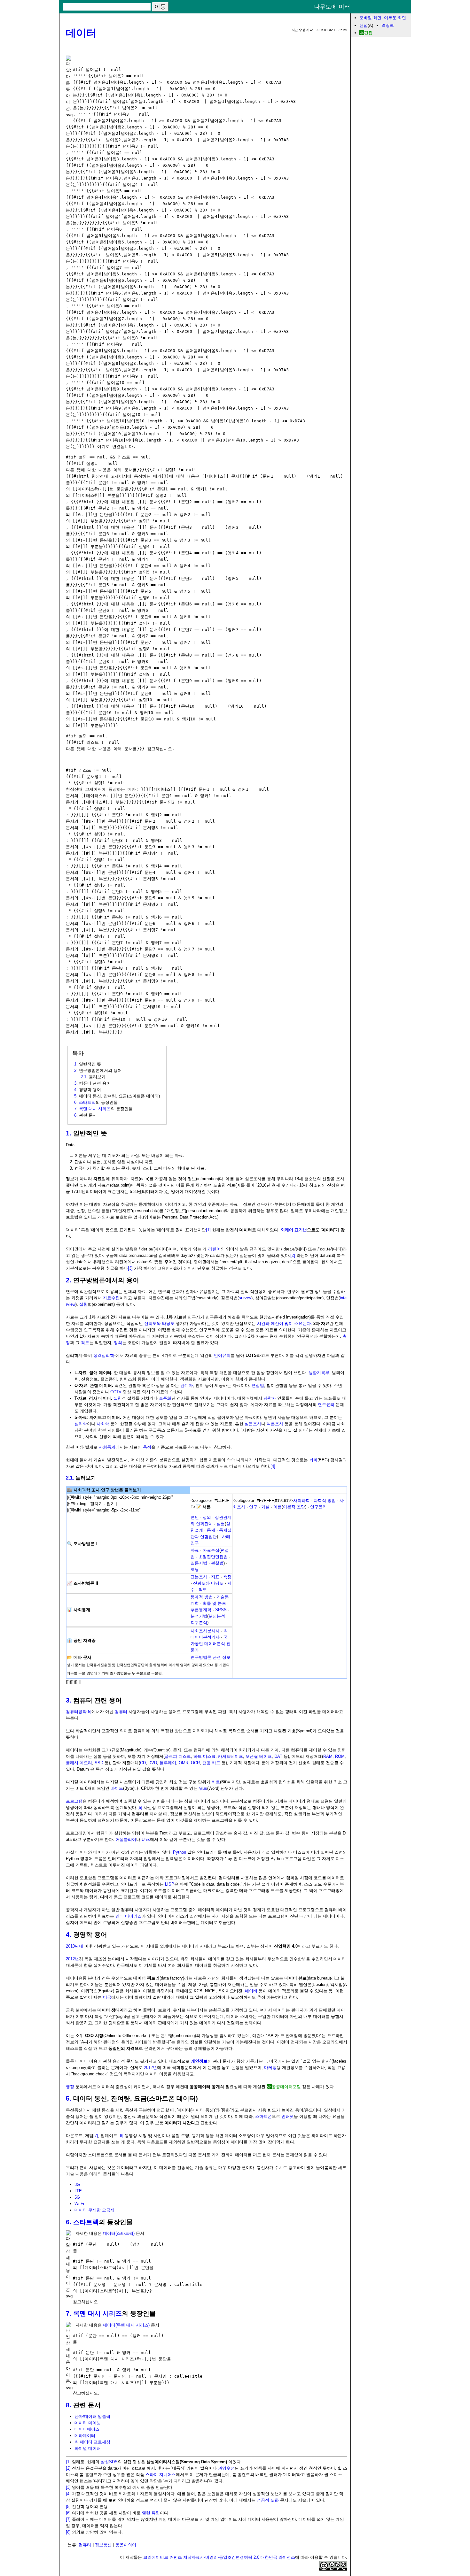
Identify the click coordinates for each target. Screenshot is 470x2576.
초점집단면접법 (213, 1557)
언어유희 (222, 1355)
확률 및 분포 (214, 1603)
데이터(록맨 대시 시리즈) (126, 2325)
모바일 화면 (370, 18)
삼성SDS (109, 2462)
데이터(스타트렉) (119, 2233)
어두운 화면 (395, 18)
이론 (278, 1507)
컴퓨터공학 (76, 1712)
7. (69, 2313)
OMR (184, 1763)
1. (69, 1133)
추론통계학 (201, 1610)
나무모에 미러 (332, 7)
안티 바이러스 (129, 1916)
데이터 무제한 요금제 (94, 2210)
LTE (78, 2191)
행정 (70, 2087)
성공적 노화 (268, 2500)
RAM (328, 1756)
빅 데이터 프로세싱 (92, 2442)
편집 (368, 33)
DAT (278, 1756)
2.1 (83, 1077)
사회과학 (302, 1500)
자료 (195, 1550)
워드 (203, 1788)
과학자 (270, 1398)
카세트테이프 (231, 1756)
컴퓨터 (121, 1712)
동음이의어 (126, 2545)
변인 (195, 1517)
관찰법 (217, 1563)
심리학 (81, 1424)
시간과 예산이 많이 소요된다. (285, 1323)
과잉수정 (226, 2468)
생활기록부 (319, 1373)
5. (69, 2098)
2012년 (72, 1959)
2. (69, 1280)
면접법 (258, 1385)
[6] (140, 1807)
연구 (253, 1507)
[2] (293, 1255)
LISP (170, 1884)
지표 (215, 1577)
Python (180, 1852)
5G (77, 2197)
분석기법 (199, 1616)
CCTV (116, 1392)
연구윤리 (326, 1405)
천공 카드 (211, 1763)
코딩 (195, 1569)
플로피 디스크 (178, 1756)
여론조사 (275, 1424)
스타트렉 (87, 1102)
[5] (89, 1712)
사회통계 (107, 1447)
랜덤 (364, 25)
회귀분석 (199, 1622)
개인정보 (199, 2061)
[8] (121, 2136)
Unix (146, 1839)
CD (143, 1763)
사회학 (103, 1424)
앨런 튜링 (151, 2513)
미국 (107, 1997)
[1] (208, 1230)
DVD (153, 1763)
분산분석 (217, 1616)
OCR (195, 1763)
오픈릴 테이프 (259, 1756)
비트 (216, 1782)
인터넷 (288, 2116)
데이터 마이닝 (88, 2423)
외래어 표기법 (294, 1230)
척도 (85, 1343)
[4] (273, 1466)
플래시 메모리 (79, 1763)
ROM (340, 1756)
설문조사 (253, 1424)
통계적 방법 (202, 1597)
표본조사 (199, 1577)
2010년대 (74, 1946)
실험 (83, 1304)
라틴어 (214, 1249)
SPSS (221, 1610)
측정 (147, 1447)
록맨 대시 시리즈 (95, 1109)
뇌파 (313, 1460)
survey (245, 1298)
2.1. (70, 1478)
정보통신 (103, 2545)
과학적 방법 (325, 1500)
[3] (130, 1268)
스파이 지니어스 (161, 2475)
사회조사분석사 (205, 1631)
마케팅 (270, 2068)
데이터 (81, 33)
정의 (118, 1343)
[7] (96, 2136)
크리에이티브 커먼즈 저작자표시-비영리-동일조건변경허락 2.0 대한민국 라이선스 (219, 2557)
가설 (265, 1507)
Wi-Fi (79, 2204)
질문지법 (199, 1563)
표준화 (165, 1398)
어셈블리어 (126, 1839)
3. (69, 1700)
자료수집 (111, 1298)
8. (69, 2405)
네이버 (251, 1991)
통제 (211, 1530)
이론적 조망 (294, 1507)
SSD (99, 1763)
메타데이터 (85, 2436)
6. (69, 2222)
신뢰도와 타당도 (159, 1323)
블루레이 (168, 1763)
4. (69, 1934)
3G (77, 2184)
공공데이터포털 (286, 2087)
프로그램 (74, 1801)
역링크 (388, 25)
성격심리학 (104, 1355)
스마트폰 (263, 2116)
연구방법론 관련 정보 (211, 1657)
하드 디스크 (204, 1756)
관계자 (187, 1385)
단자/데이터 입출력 (92, 2416)
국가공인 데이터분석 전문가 (211, 1644)
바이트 (117, 1788)
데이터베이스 (87, 2429)
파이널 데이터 (88, 2448)
